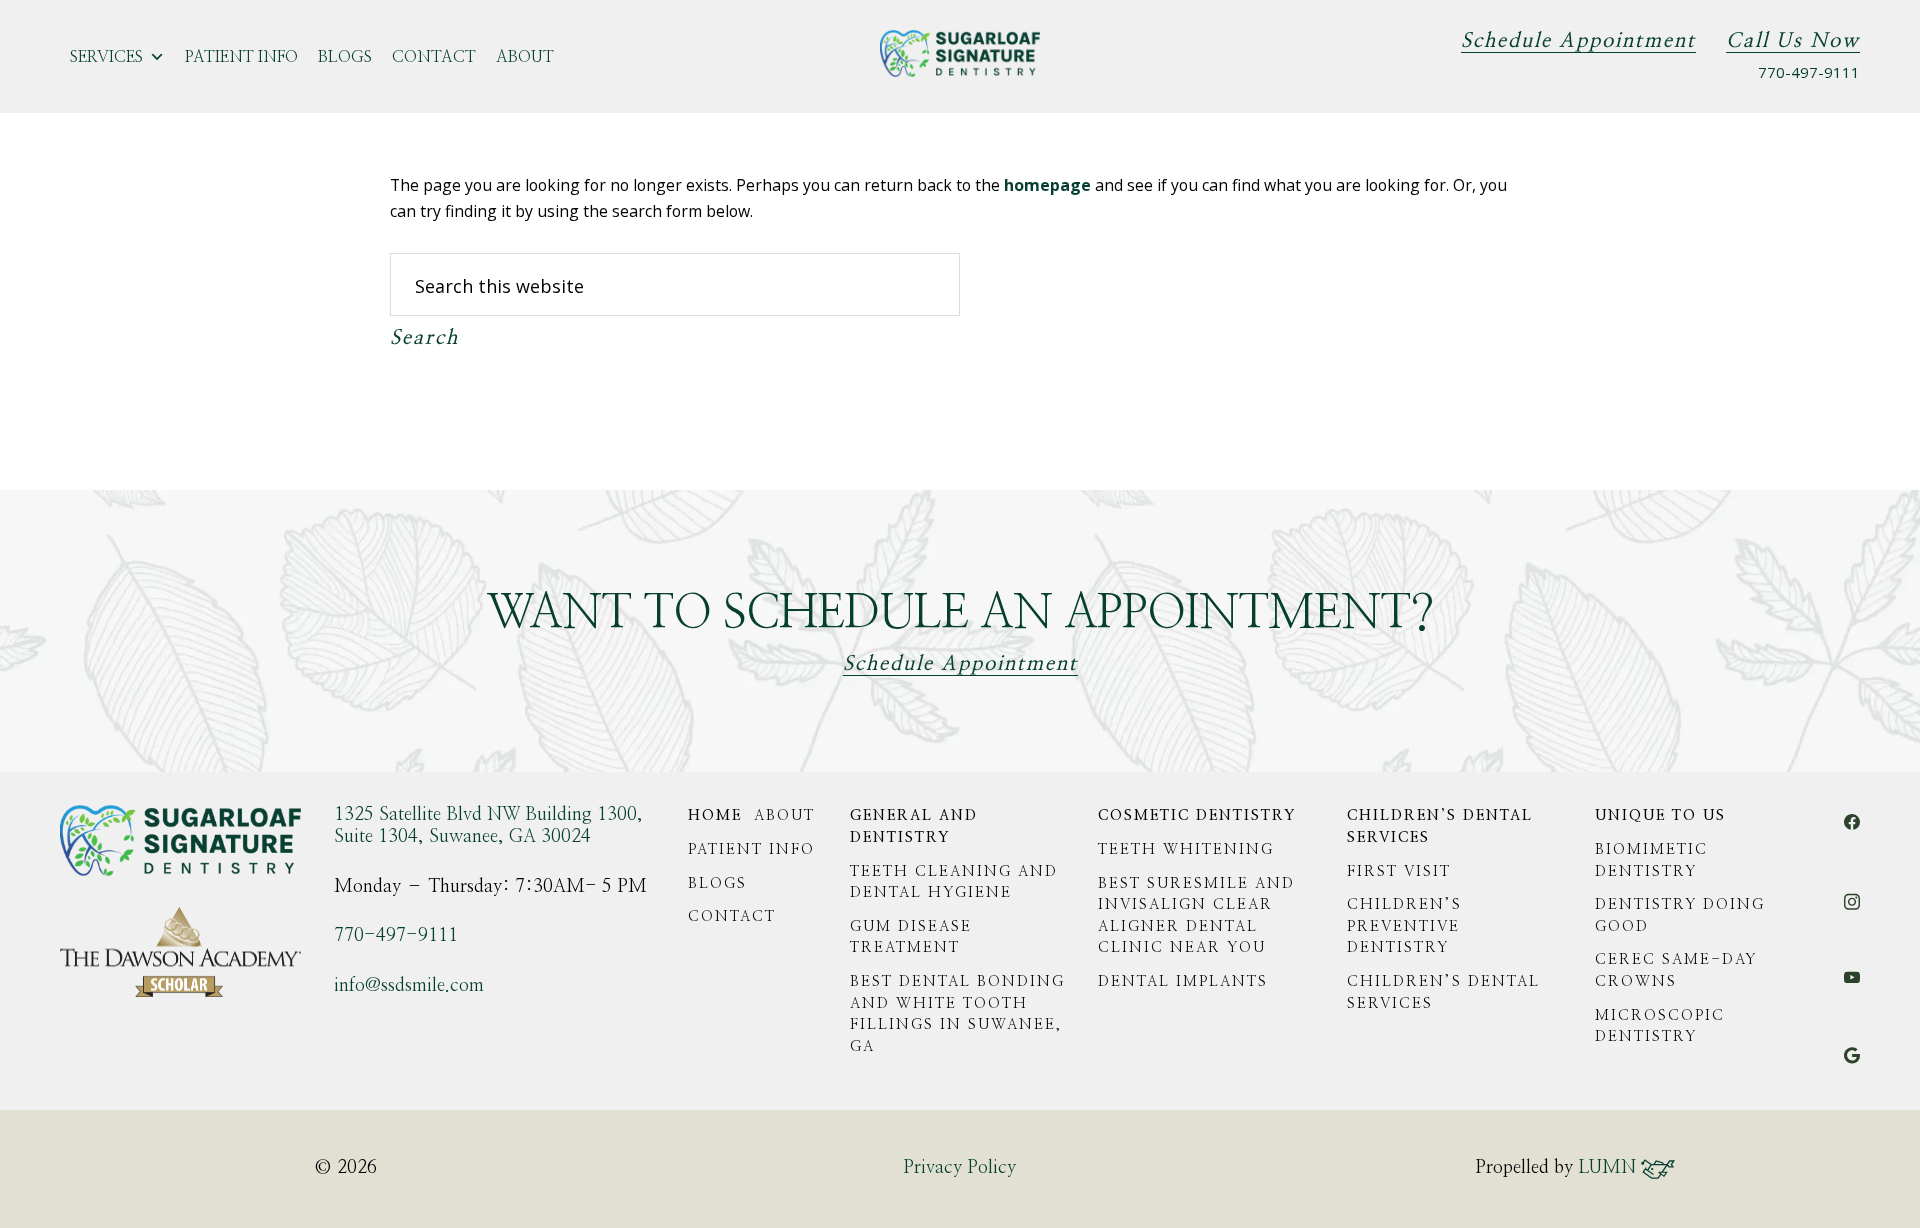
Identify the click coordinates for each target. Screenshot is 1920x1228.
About (525, 57)
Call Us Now (1793, 41)
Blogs (345, 57)
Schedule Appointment (1578, 41)
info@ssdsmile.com (409, 986)
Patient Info (241, 57)
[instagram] (1852, 912)
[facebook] (1852, 834)
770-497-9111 (1809, 72)
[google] (1852, 1067)
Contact (434, 57)
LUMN (1609, 1168)
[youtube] (1852, 986)
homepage (1047, 185)
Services (106, 57)
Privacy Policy (959, 1168)
